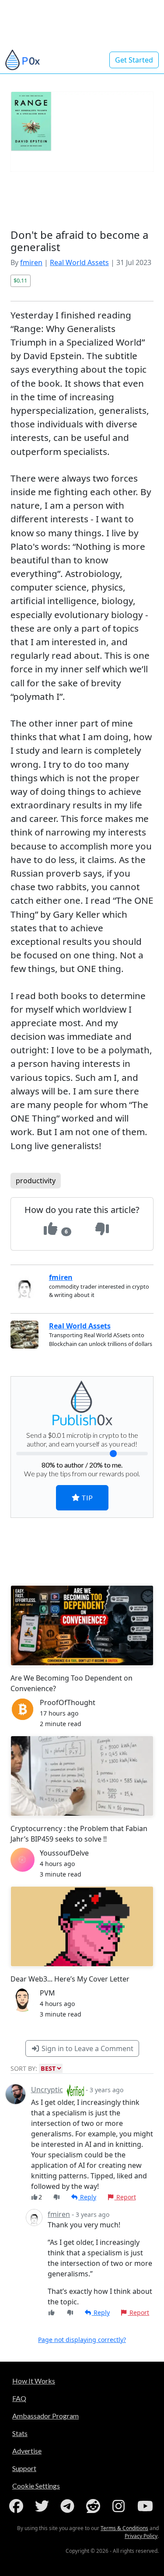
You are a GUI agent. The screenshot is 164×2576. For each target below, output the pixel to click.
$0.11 (20, 280)
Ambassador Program (45, 2416)
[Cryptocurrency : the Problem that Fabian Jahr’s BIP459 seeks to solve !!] (82, 1776)
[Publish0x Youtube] (146, 2506)
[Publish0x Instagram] (120, 2506)
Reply (87, 2197)
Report (125, 2197)
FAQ (19, 2398)
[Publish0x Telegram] (69, 2506)
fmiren (31, 262)
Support (24, 2468)
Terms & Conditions (124, 2528)
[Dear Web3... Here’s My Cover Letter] (82, 1926)
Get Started (134, 60)
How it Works (34, 2381)
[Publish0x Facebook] (18, 2506)
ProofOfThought (68, 1702)
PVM (47, 1993)
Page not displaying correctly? (82, 2340)
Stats (20, 2433)
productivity (36, 1181)
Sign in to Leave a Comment (87, 2048)
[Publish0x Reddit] (95, 2506)
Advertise (27, 2451)
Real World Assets (79, 262)
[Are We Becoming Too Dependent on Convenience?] (82, 1626)
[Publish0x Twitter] (44, 2506)
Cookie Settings (36, 2486)
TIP (86, 1498)
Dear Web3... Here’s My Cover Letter (70, 1979)
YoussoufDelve (64, 1853)
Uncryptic (47, 2090)
